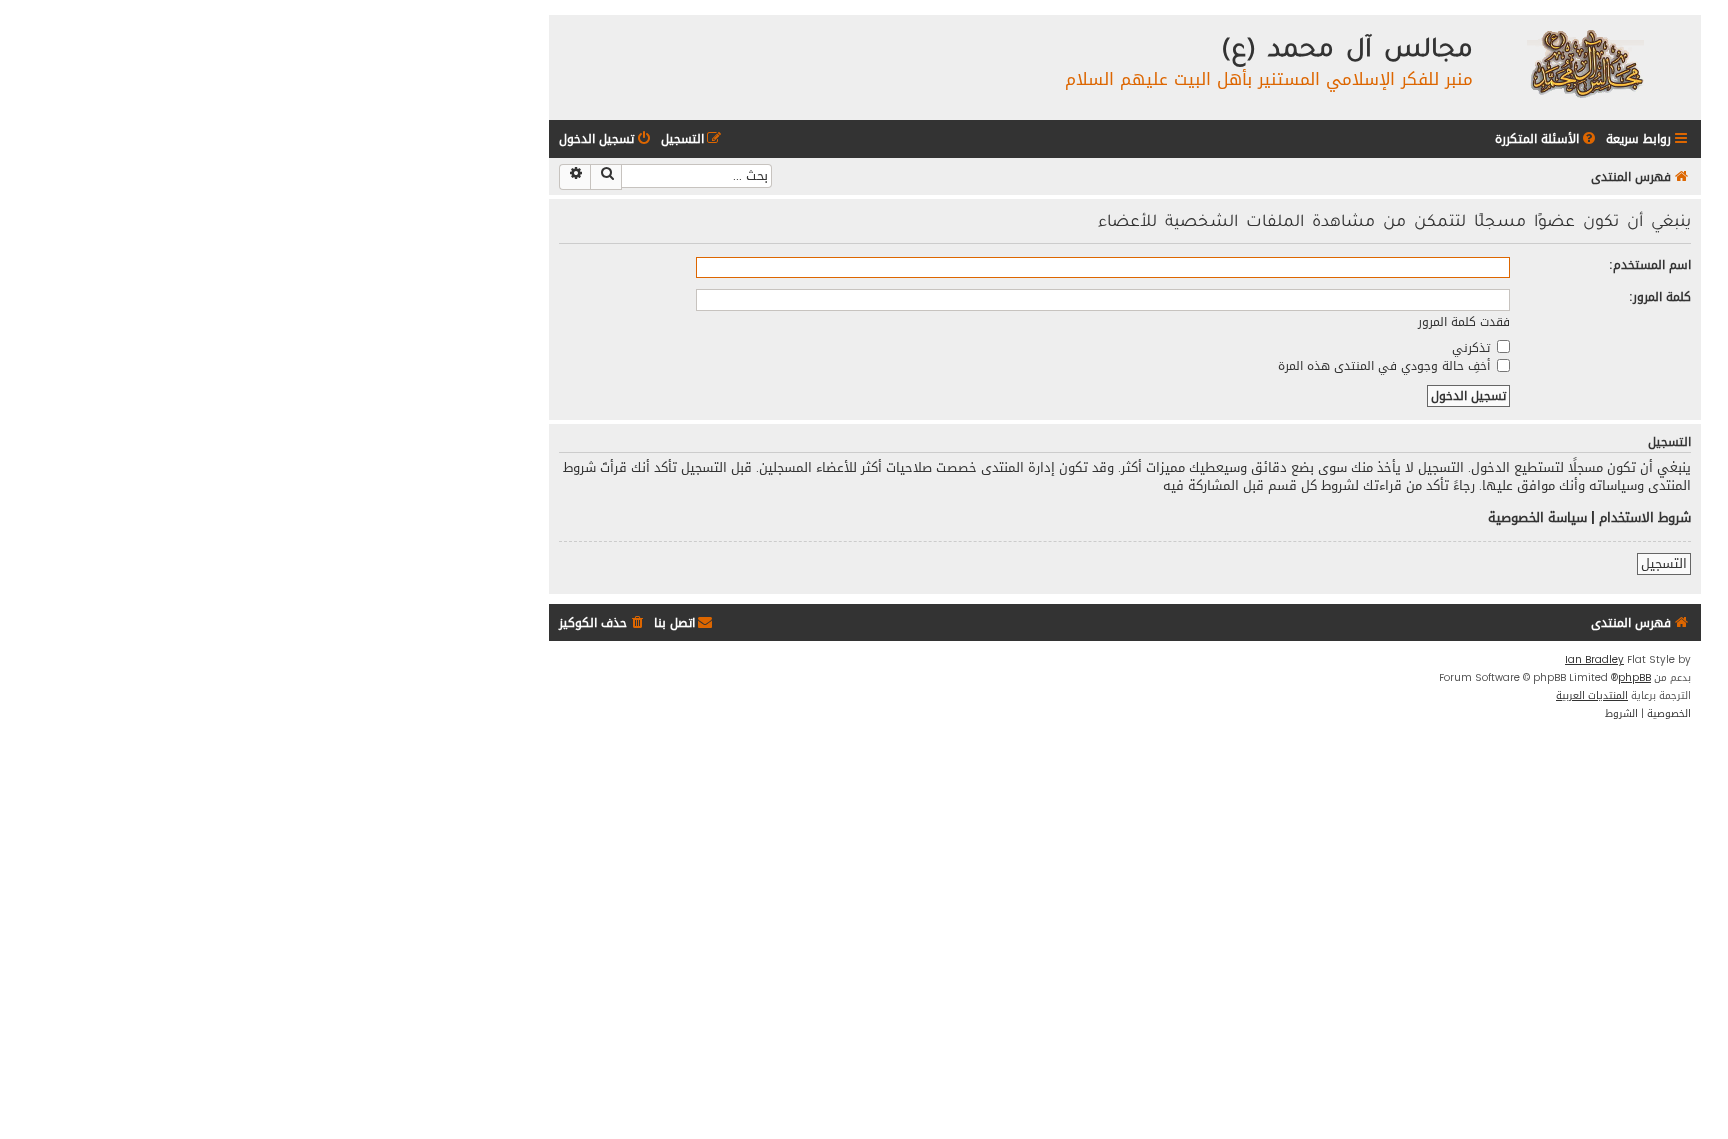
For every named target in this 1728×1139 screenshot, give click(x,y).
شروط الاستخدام (1645, 518)
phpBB (1634, 678)
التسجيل (1664, 564)
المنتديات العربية (1592, 696)
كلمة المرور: (1660, 296)
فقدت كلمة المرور (1464, 321)
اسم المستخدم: (1650, 264)
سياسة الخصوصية (1537, 518)
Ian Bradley (1594, 660)
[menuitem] (1547, 139)
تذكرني (1473, 347)
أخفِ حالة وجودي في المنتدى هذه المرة (1386, 365)
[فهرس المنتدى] (1584, 62)
